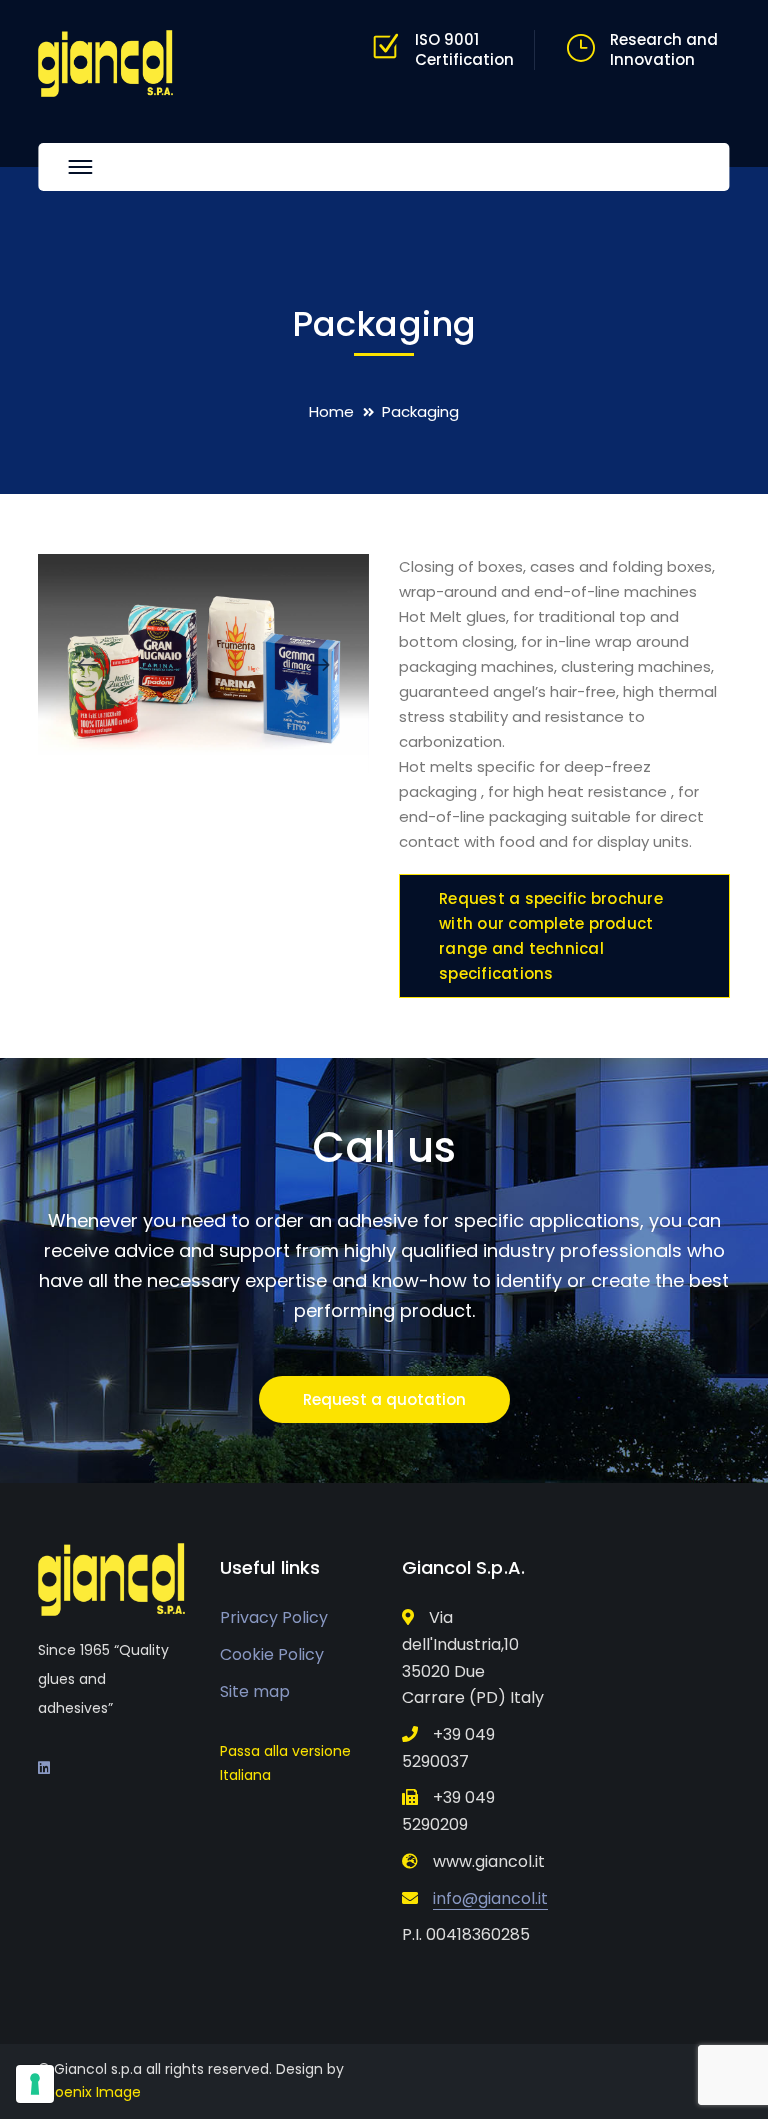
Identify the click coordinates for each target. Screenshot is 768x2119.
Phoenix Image (89, 2092)
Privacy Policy (274, 1617)
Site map (255, 1691)
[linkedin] (44, 1768)
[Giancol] (105, 61)
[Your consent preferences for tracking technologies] (35, 2084)
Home (331, 411)
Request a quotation (384, 1399)
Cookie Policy (272, 1654)
